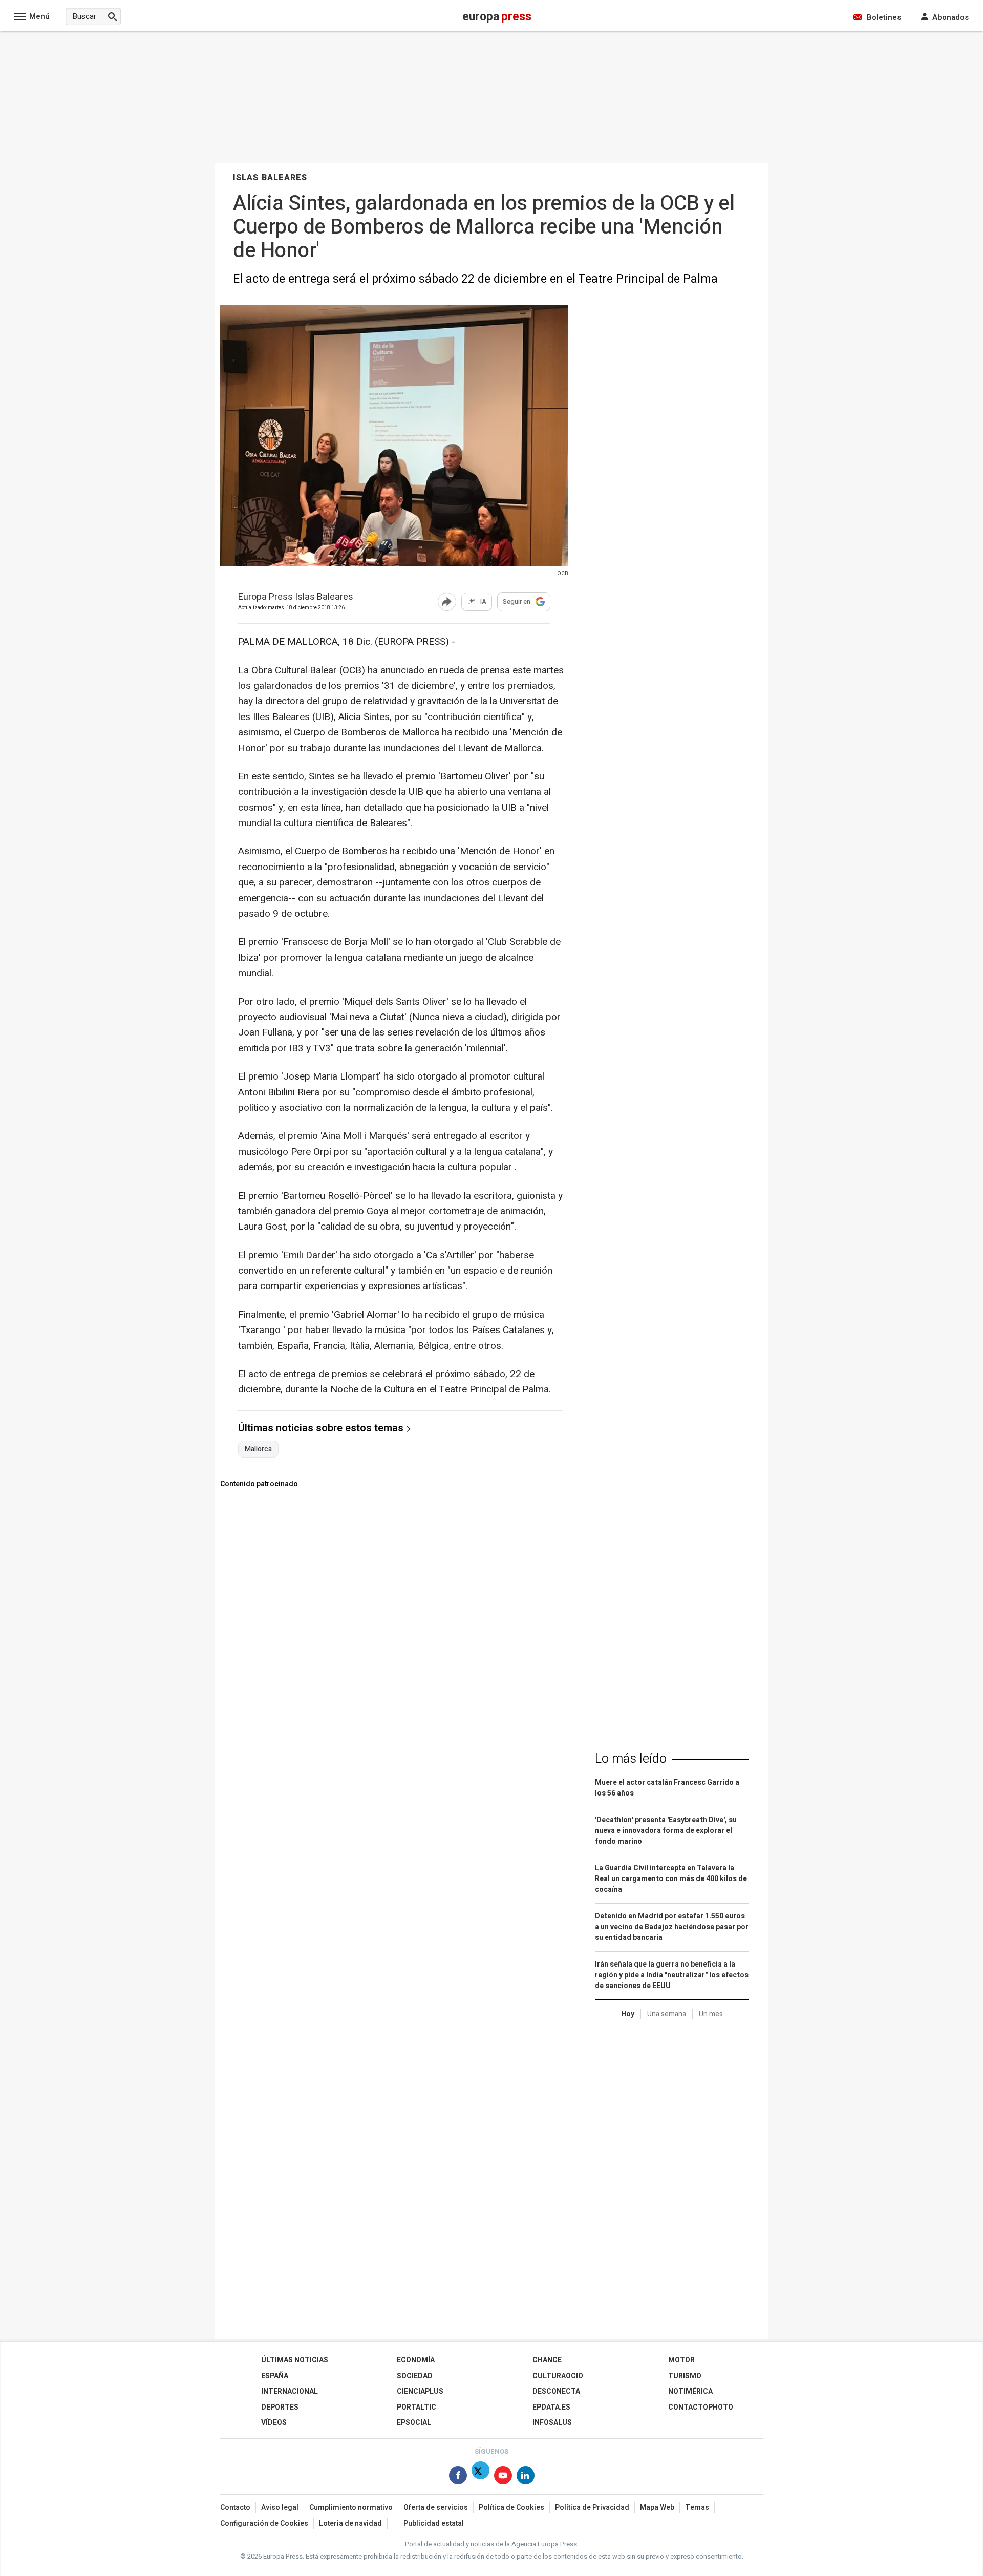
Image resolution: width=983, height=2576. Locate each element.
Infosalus (552, 2423)
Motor (681, 2360)
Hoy (628, 2014)
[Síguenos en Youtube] (503, 2477)
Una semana (667, 2014)
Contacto (235, 2508)
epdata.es (551, 2407)
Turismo (685, 2376)
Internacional (290, 2391)
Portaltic (416, 2407)
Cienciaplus (420, 2391)
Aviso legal (280, 2508)
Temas (697, 2508)
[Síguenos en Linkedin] (526, 2477)
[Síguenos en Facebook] (458, 2477)
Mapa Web (657, 2508)
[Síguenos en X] (480, 2477)
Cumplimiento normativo (351, 2508)
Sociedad (415, 2376)
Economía (416, 2360)
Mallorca (258, 1449)
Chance (547, 2360)
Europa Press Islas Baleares (296, 597)
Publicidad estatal (434, 2524)
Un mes (711, 2014)
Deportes (280, 2407)
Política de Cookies (511, 2508)
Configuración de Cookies (264, 2524)
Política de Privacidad (592, 2508)
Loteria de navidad (350, 2524)
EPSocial (414, 2423)
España (275, 2376)
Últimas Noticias (295, 2360)
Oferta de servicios (436, 2508)
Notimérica (690, 2391)
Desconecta (556, 2391)
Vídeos (274, 2423)
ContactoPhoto (701, 2407)
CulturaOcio (558, 2376)
